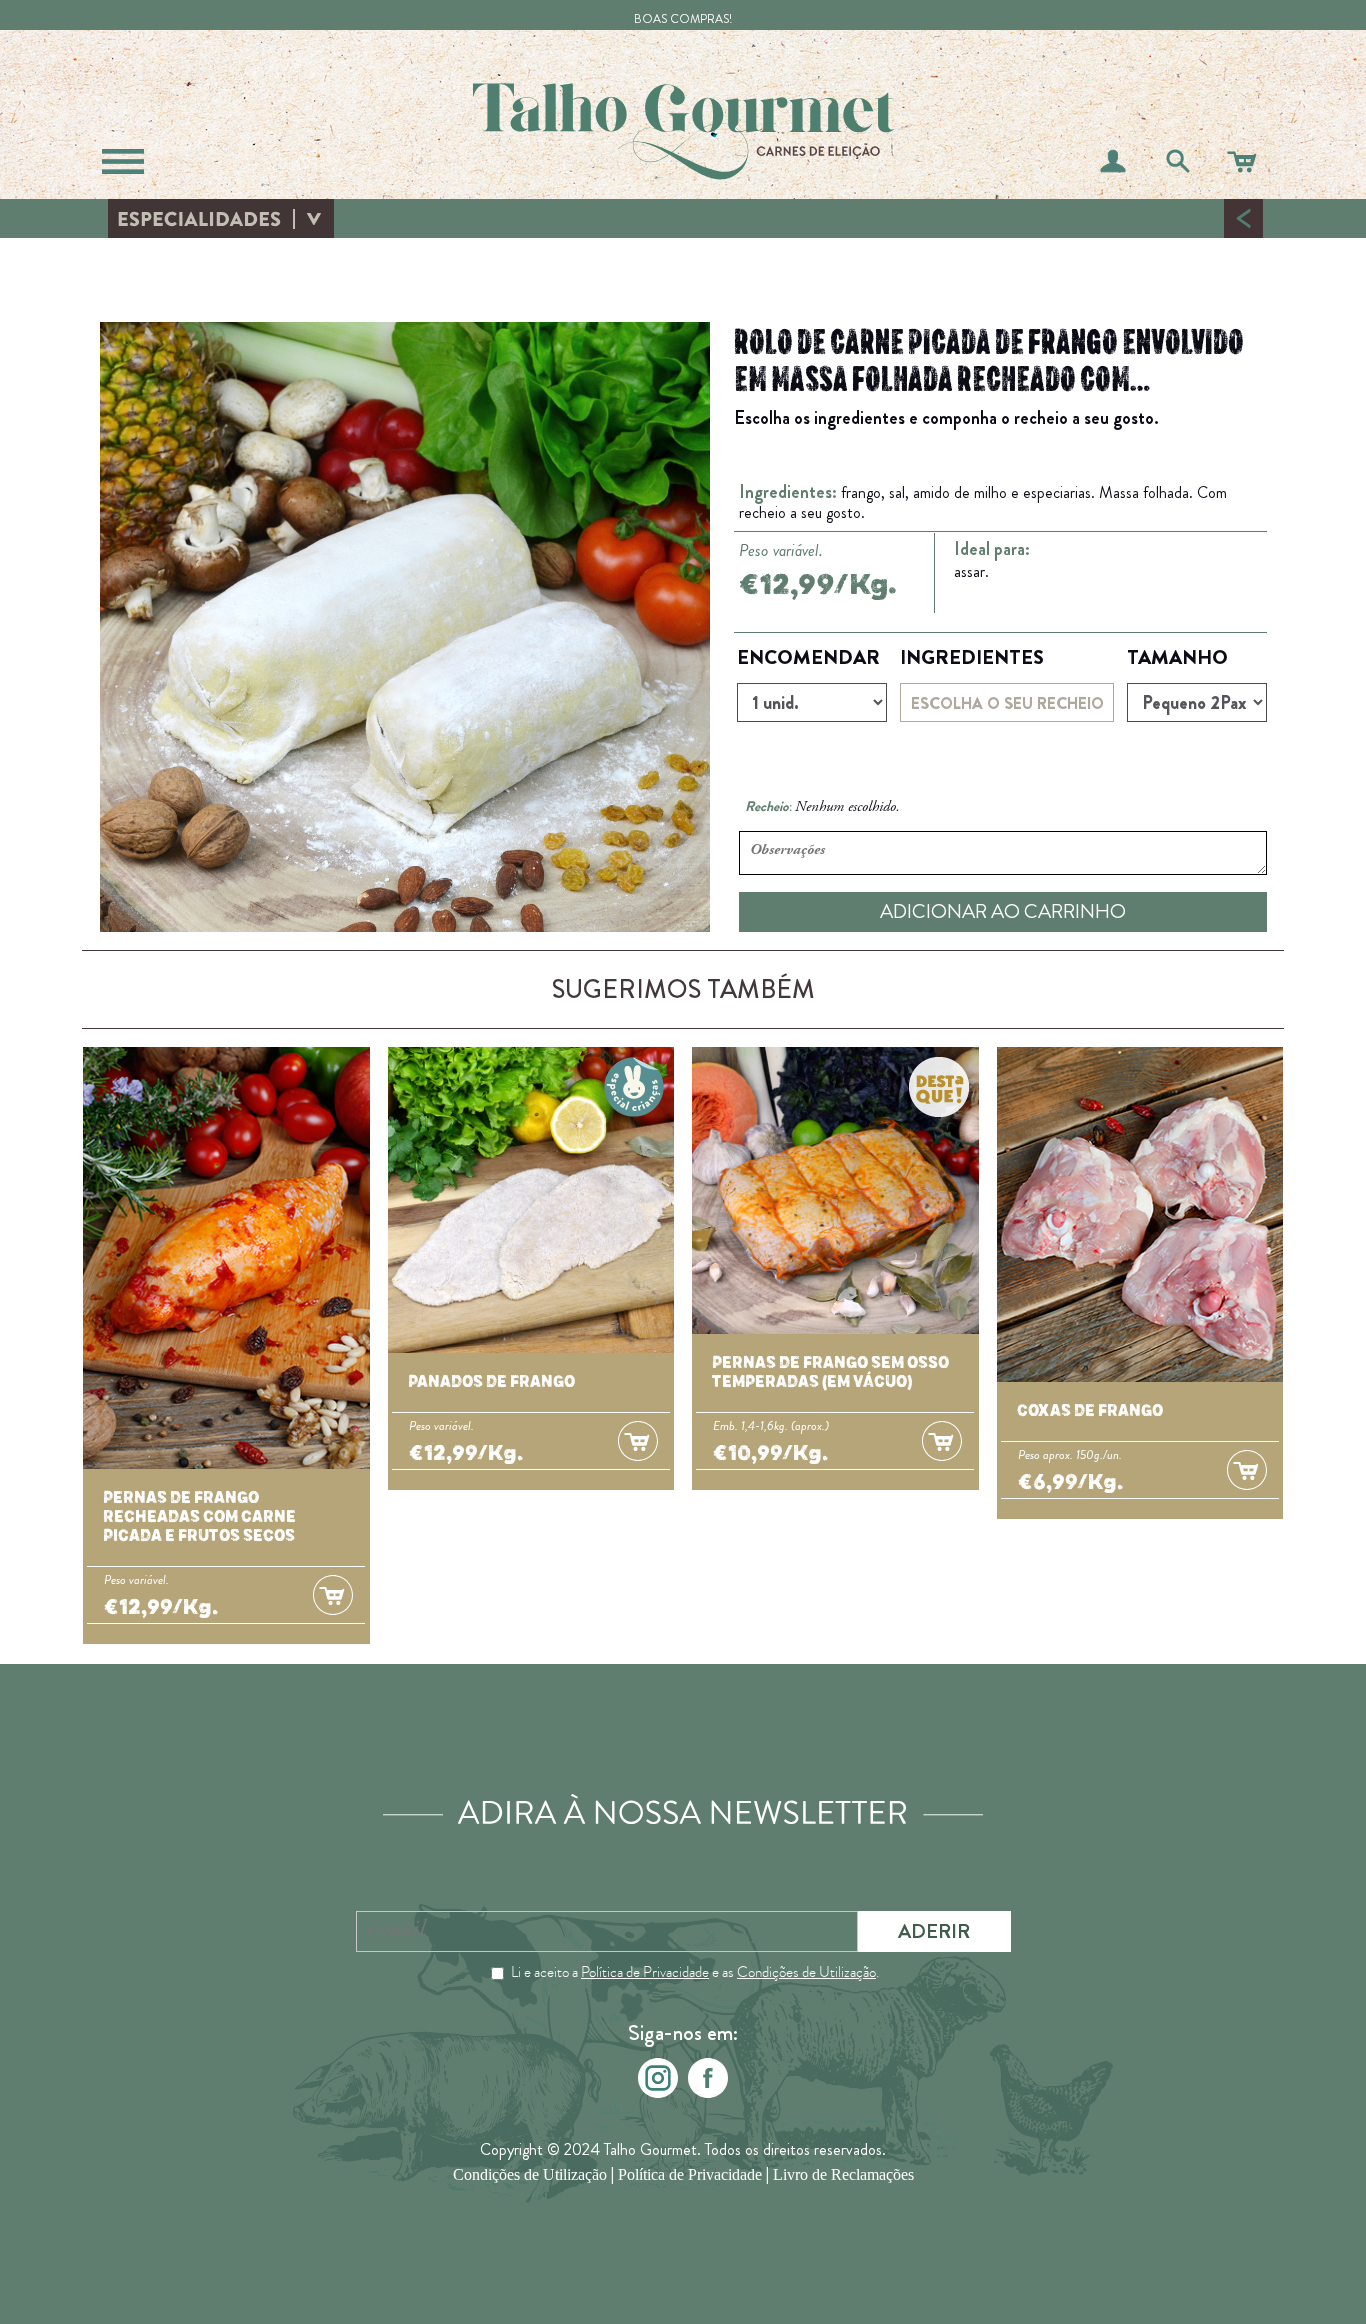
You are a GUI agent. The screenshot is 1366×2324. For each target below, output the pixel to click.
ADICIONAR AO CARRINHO (1003, 911)
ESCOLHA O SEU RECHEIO (1007, 703)
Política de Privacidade (645, 1972)
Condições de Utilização (806, 1972)
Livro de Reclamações (843, 2174)
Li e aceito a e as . (695, 1972)
